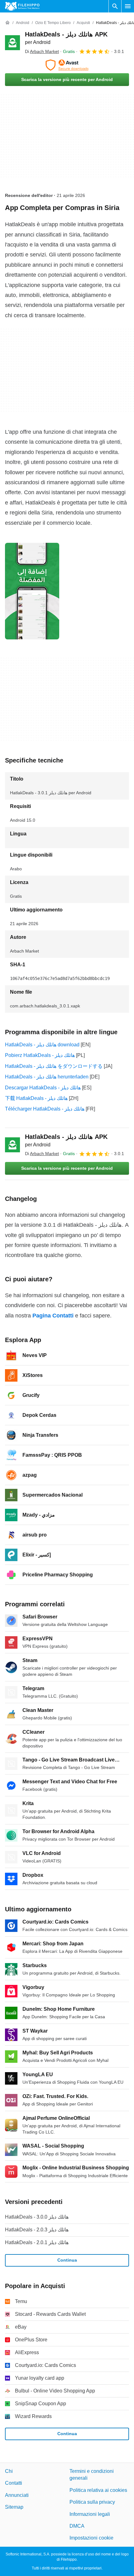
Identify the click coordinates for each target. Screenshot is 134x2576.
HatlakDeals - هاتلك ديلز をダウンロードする (54, 1066)
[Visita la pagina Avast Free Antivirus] (67, 65)
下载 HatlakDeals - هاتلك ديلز (36, 1098)
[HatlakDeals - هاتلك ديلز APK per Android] (12, 43)
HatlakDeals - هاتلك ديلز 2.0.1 (37, 2242)
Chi (9, 2471)
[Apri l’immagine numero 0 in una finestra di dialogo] (32, 591)
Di (42, 51)
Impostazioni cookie (91, 2538)
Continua (67, 2260)
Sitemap (14, 2507)
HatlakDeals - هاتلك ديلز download (42, 1045)
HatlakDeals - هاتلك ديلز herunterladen (47, 1077)
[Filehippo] (22, 6)
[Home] (7, 23)
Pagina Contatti (53, 1316)
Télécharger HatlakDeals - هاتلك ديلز (45, 1109)
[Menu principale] (128, 6)
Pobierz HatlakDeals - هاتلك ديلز (40, 1055)
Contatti (14, 2483)
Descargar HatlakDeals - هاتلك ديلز (43, 1088)
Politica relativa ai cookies (98, 2490)
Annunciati (17, 2495)
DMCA (77, 2526)
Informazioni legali (90, 2514)
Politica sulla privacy (92, 2502)
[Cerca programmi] (115, 6)
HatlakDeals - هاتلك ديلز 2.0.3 (37, 2230)
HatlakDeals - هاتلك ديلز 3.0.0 (37, 2217)
